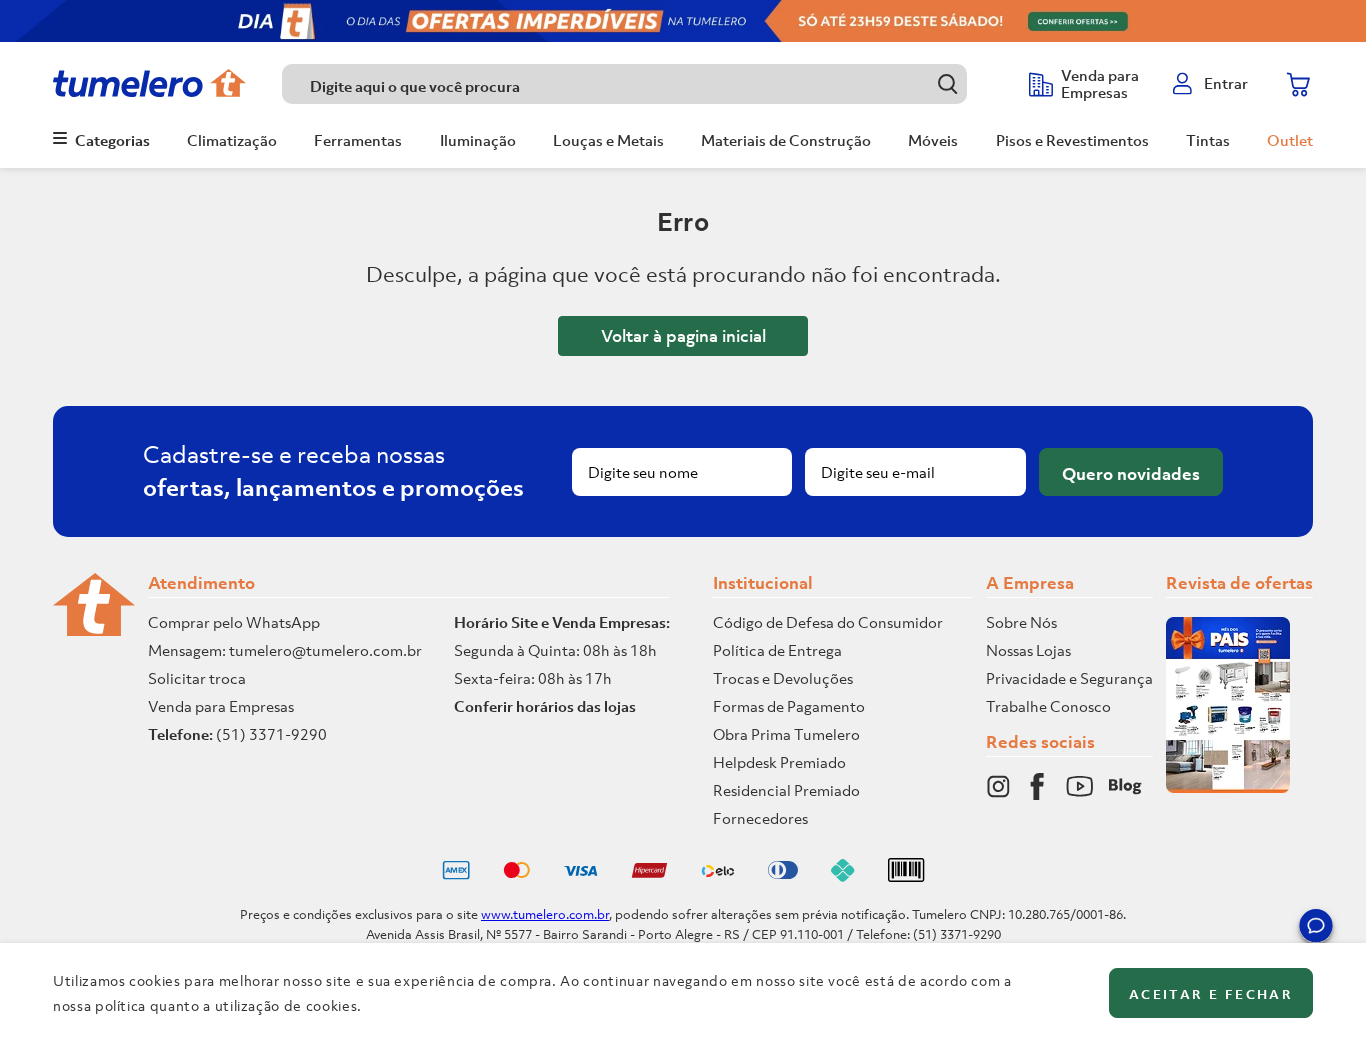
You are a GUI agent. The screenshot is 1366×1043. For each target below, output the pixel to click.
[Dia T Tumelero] (683, 21)
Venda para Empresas (221, 706)
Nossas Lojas (1028, 650)
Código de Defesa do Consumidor (828, 622)
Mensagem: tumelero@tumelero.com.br (285, 650)
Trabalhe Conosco (1048, 706)
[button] (1316, 929)
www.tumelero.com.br (545, 914)
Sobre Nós (1021, 622)
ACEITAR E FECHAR (1211, 994)
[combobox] (645, 84)
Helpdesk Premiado (779, 762)
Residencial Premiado (786, 790)
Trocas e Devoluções (783, 678)
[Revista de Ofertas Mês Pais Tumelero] (1228, 787)
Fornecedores (760, 818)
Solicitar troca (197, 678)
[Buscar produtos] (947, 83)
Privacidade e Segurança (1069, 678)
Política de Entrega (777, 650)
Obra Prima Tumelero (786, 734)
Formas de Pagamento (789, 706)
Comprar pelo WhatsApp (234, 622)
